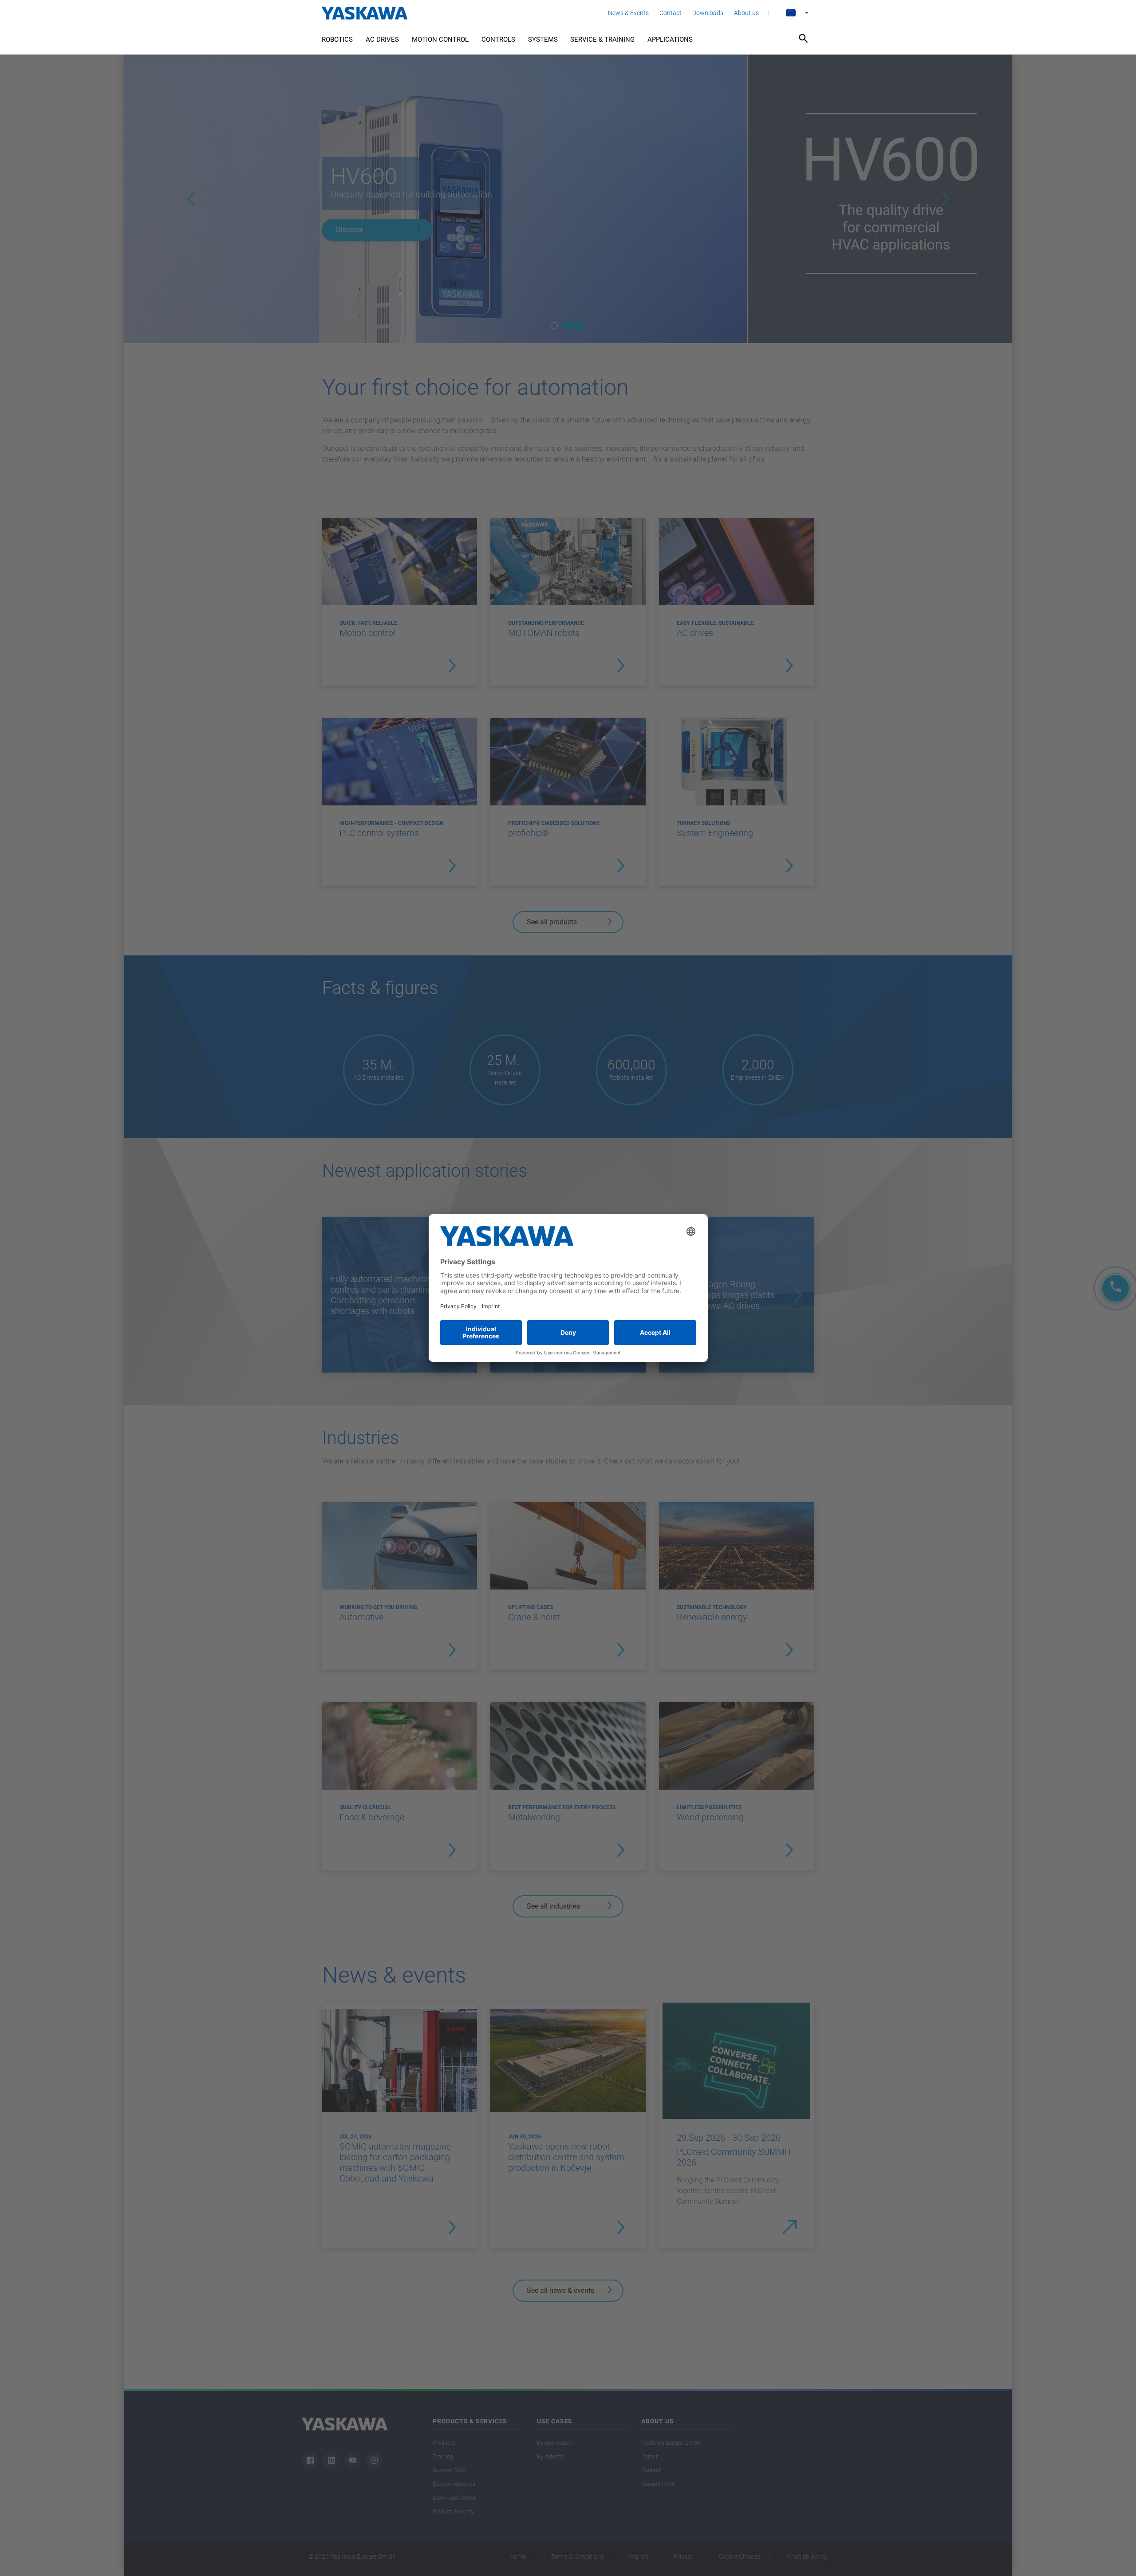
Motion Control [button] (440, 39)
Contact (671, 13)
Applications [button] (670, 39)
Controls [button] (498, 39)
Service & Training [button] (602, 39)
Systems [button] (543, 39)
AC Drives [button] (382, 39)
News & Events (628, 13)
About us (746, 13)
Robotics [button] (337, 39)
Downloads (708, 13)
